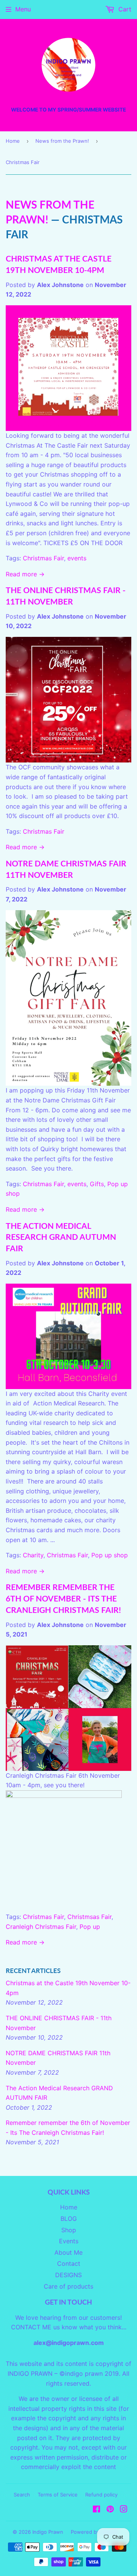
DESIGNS (68, 2275)
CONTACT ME (31, 2327)
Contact (69, 2263)
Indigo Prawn (48, 2532)
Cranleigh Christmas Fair (41, 1927)
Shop (69, 2230)
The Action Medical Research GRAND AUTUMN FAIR (61, 1237)
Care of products (68, 2286)
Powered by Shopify (95, 2532)
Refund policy (101, 2495)
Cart (124, 9)
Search (22, 2495)
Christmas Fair (43, 558)
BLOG (69, 2219)
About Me (68, 2252)
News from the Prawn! (62, 141)
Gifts (97, 1184)
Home (13, 141)
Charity (33, 1555)
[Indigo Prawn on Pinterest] (110, 2510)
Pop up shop (110, 1555)
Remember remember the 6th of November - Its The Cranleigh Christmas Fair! (63, 1598)
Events (69, 2241)
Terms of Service (58, 2495)
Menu (23, 9)
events (77, 558)
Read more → (25, 574)
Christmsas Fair (89, 1917)
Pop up (90, 1927)
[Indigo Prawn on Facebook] (96, 2510)
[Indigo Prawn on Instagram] (124, 2510)
